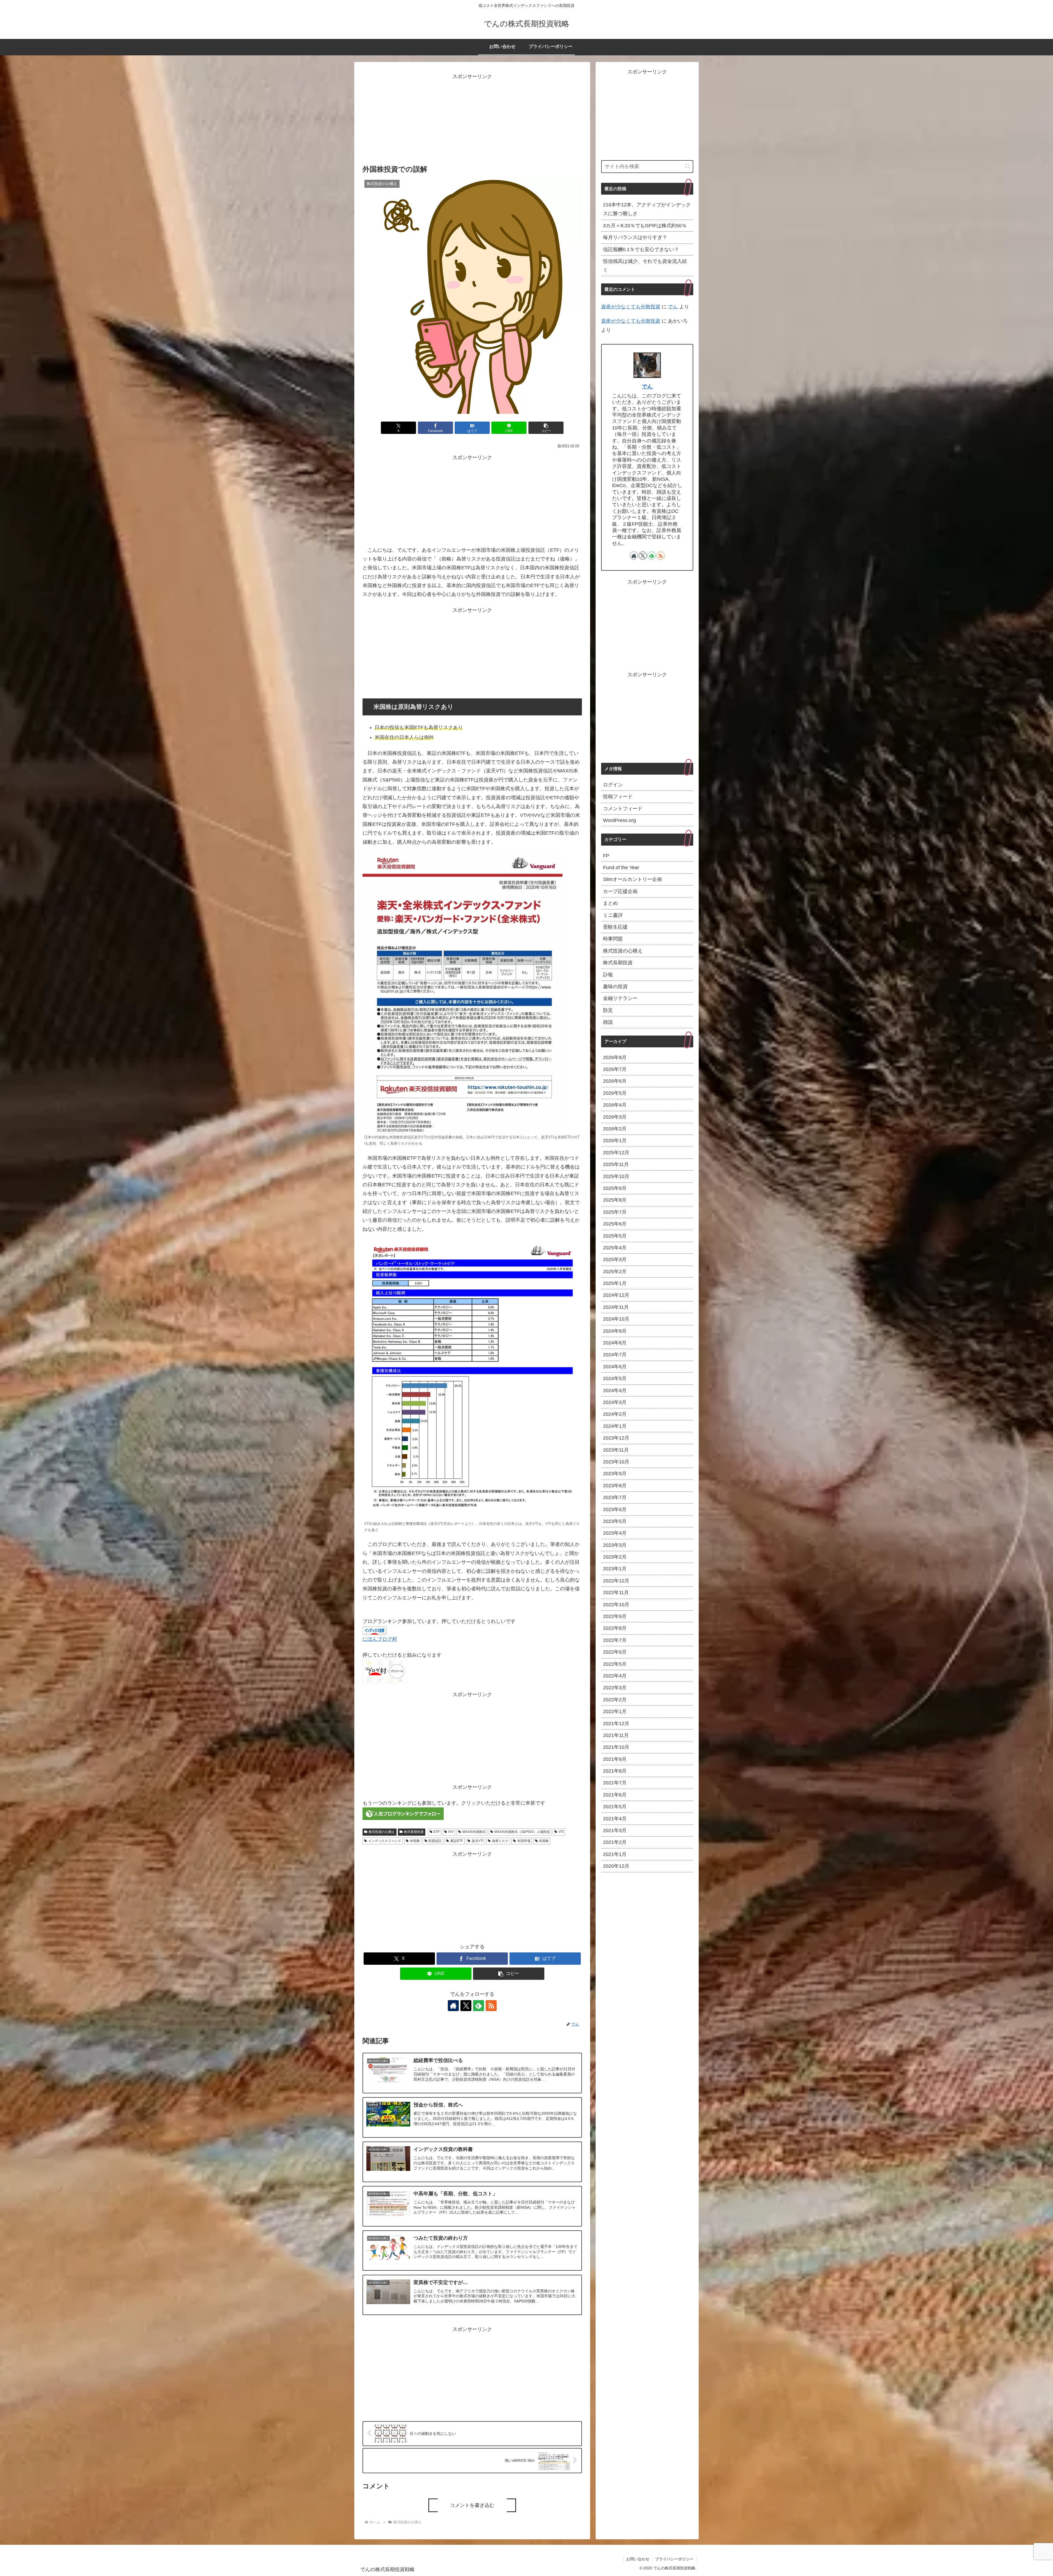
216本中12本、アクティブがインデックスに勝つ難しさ (647, 209)
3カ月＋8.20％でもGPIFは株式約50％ (645, 226)
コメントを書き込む (472, 2505)
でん (673, 307)
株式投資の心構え (382, 1832)
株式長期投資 (414, 1832)
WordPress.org (619, 821)
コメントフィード (623, 809)
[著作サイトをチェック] (453, 2006)
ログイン (613, 785)
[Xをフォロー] (466, 2006)
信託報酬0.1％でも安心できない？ (641, 249)
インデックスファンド (385, 1841)
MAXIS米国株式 (474, 1832)
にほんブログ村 (380, 1639)
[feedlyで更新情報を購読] (479, 2006)
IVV (451, 1832)
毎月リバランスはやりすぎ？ (635, 237)
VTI (561, 1832)
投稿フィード (618, 797)
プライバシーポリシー (674, 2559)
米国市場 (524, 1841)
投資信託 (435, 1841)
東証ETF (457, 1841)
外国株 (415, 1841)
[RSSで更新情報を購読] (491, 2006)
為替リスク (500, 1841)
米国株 (544, 1841)
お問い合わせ (638, 2559)
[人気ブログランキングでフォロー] (403, 1813)
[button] (546, 428)
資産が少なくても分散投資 (631, 307)
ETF (437, 1832)
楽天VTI (477, 1841)
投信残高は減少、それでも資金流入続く (645, 266)
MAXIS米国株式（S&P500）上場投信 (522, 1832)
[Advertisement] (472, 120)
